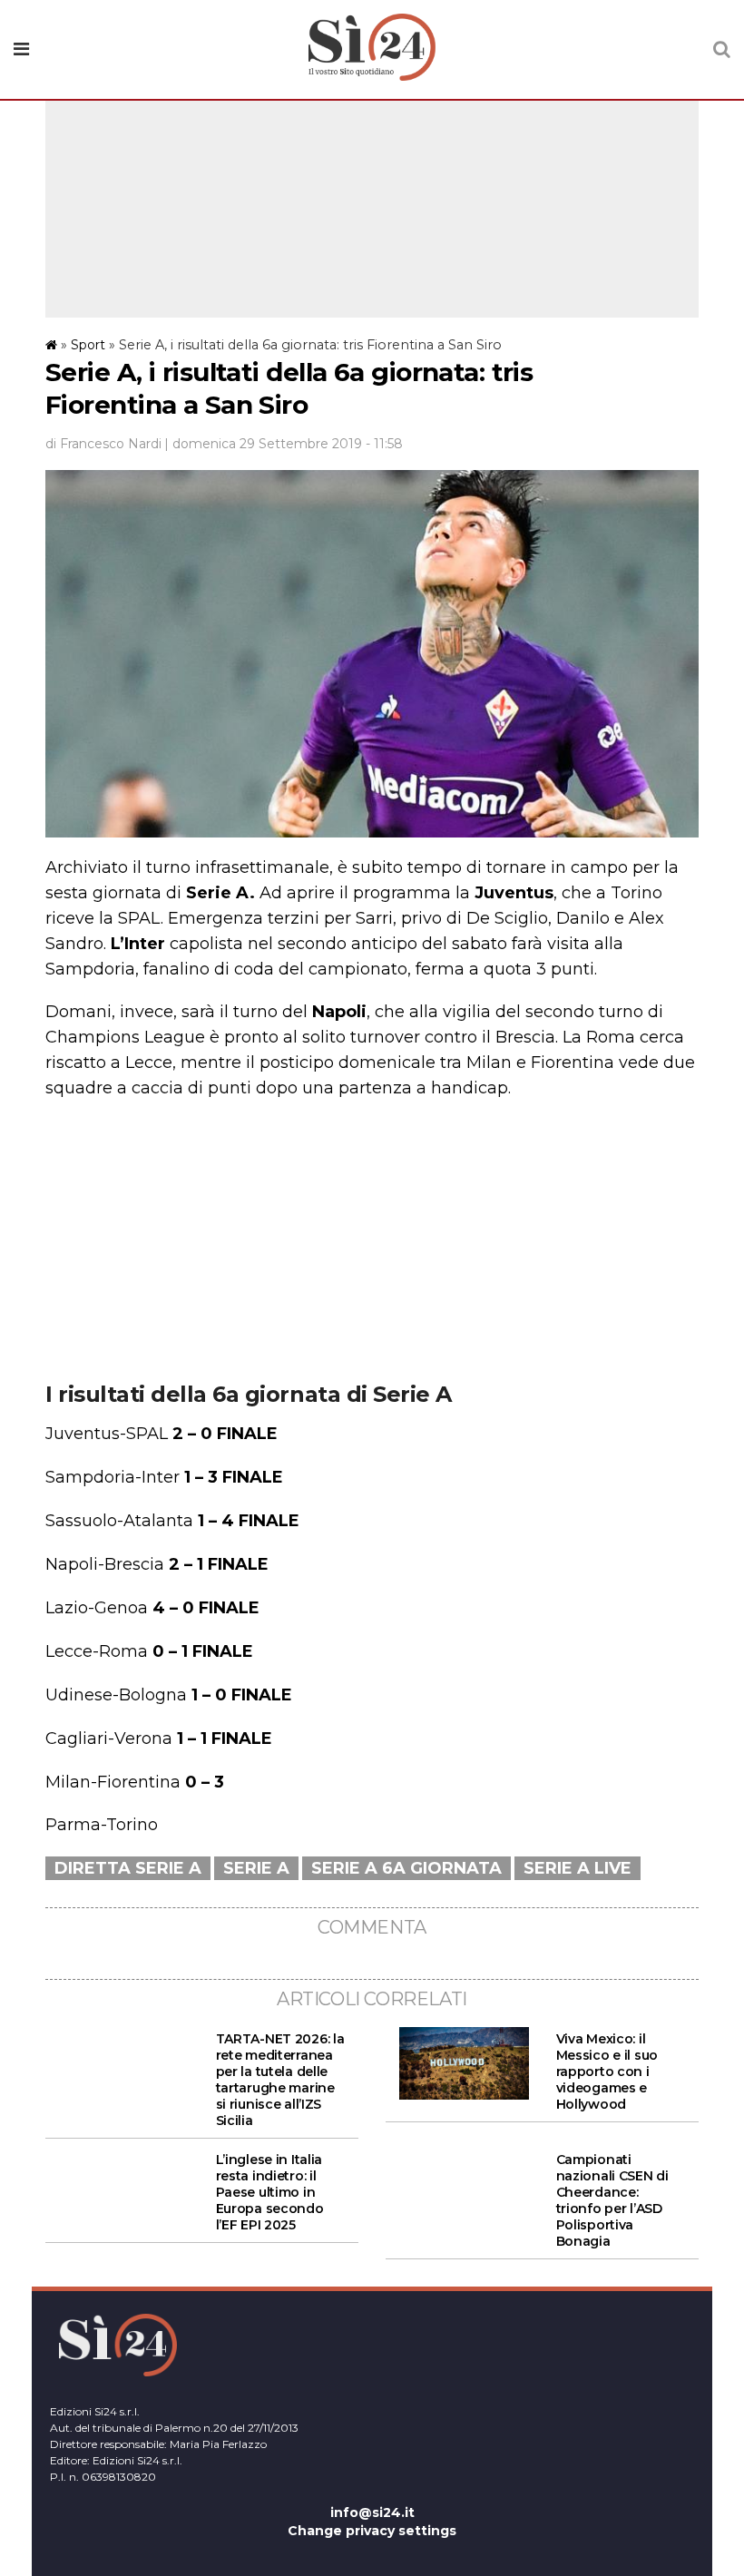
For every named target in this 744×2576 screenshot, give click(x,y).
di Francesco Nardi (103, 444)
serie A (256, 1868)
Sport (88, 345)
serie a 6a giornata (406, 1868)
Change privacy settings (372, 2531)
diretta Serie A (128, 1868)
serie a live (578, 1868)
